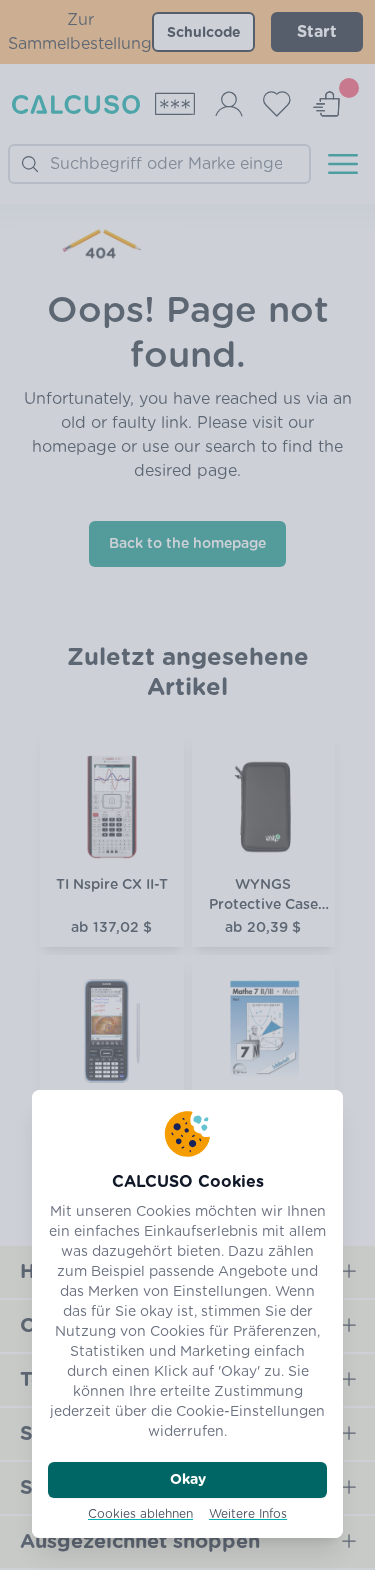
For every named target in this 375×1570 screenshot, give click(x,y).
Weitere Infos (248, 1514)
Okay (188, 1480)
